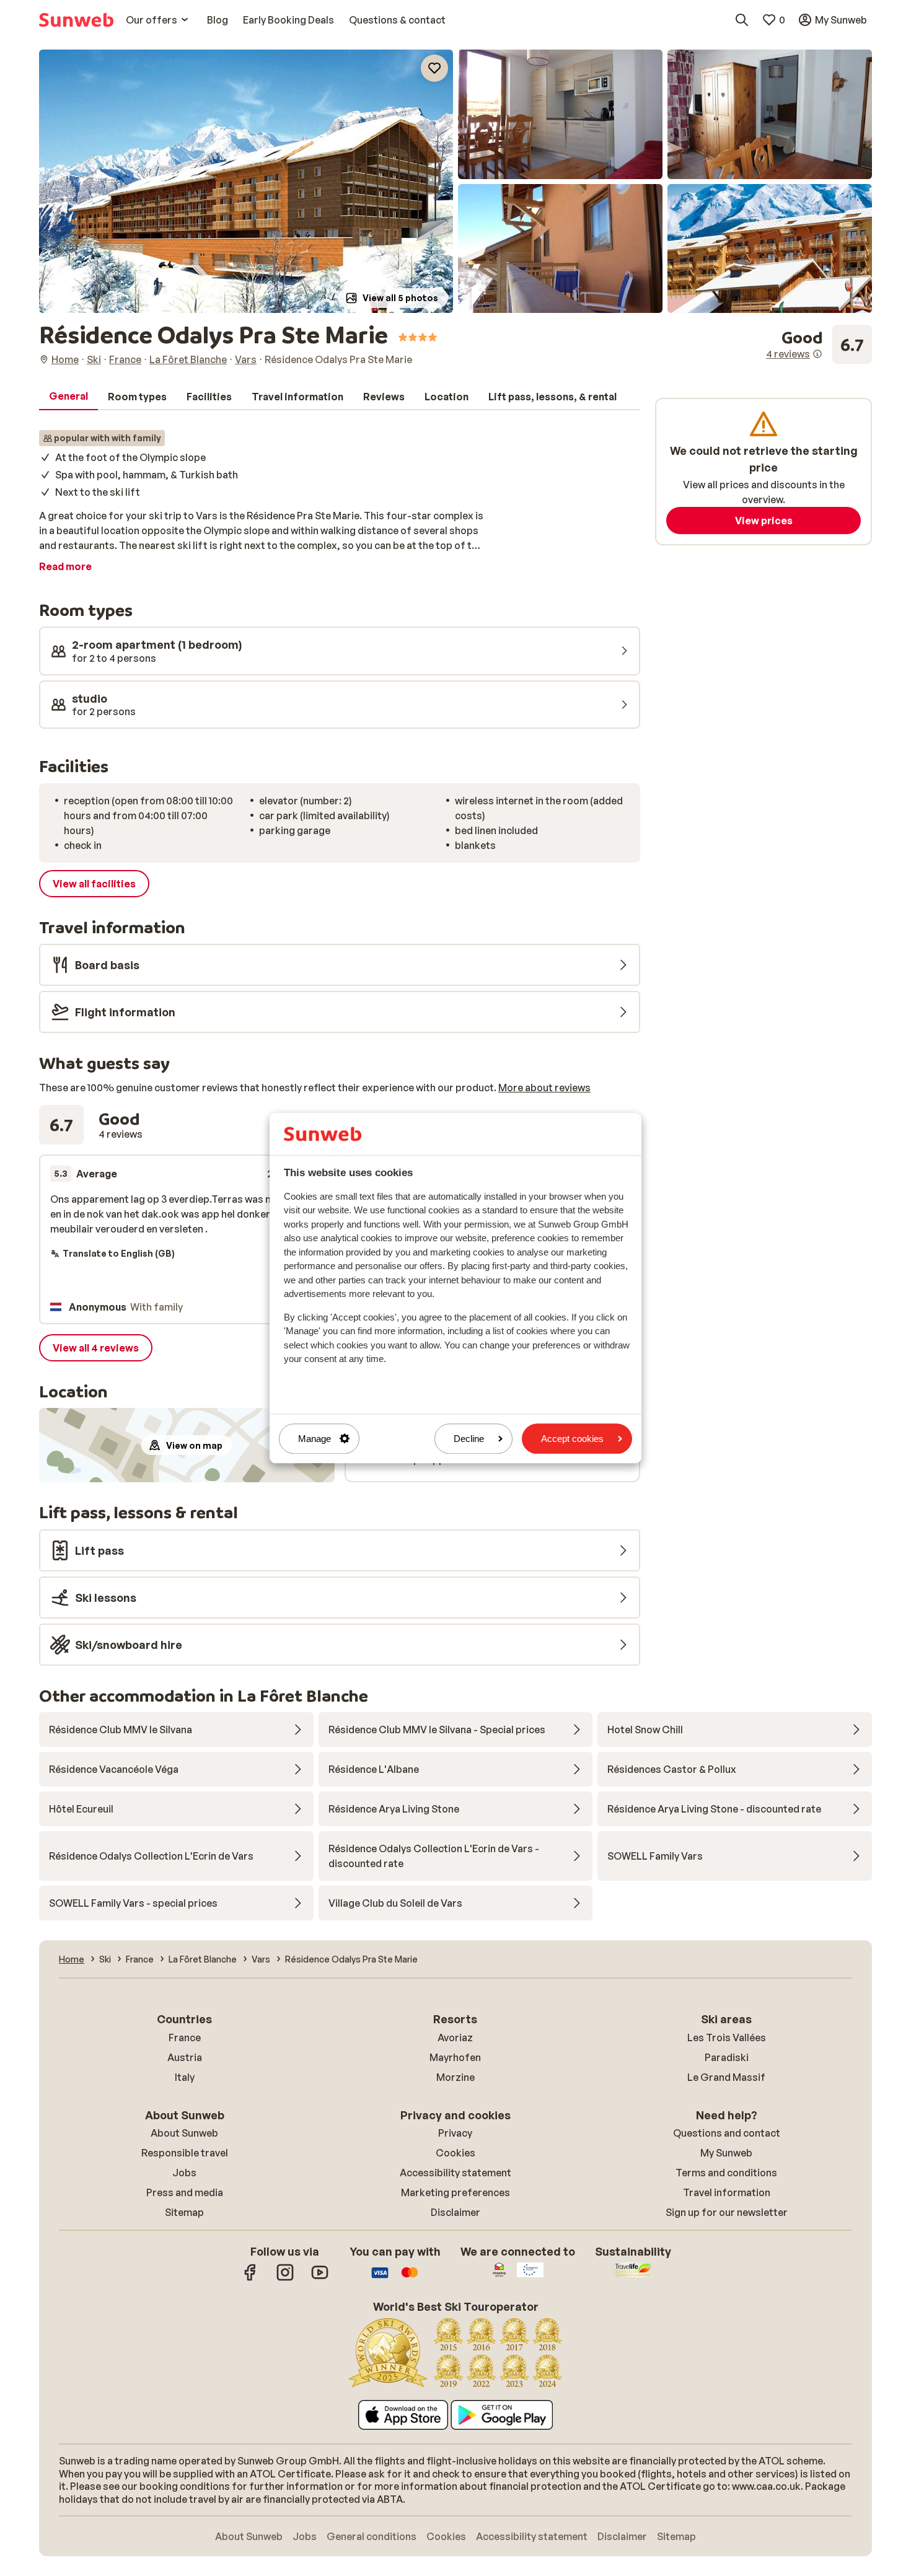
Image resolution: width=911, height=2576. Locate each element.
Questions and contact (727, 2133)
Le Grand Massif (726, 2077)
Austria (185, 2057)
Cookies (455, 2153)
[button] (246, 181)
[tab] (68, 397)
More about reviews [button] (544, 1088)
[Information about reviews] (817, 354)
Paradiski (727, 2057)
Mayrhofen (455, 2057)
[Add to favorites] (434, 68)
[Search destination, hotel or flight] (742, 20)
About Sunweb (184, 2133)
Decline (469, 1439)
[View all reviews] (819, 345)
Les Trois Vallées (727, 2038)
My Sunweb (726, 2153)
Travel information (727, 2192)
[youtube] (320, 2279)
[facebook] (250, 2279)
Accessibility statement (455, 2173)
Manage (315, 1439)
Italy (185, 2077)
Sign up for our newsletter (727, 2212)
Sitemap (184, 2212)
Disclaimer (455, 2212)
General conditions (372, 2536)
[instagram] (285, 2279)
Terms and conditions (726, 2173)
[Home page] (76, 20)
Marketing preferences (455, 2192)
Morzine (455, 2077)
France (185, 2038)
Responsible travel (185, 2153)
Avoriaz (455, 2038)
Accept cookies (572, 1439)
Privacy (455, 2133)
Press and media (185, 2192)
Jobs (184, 2173)
